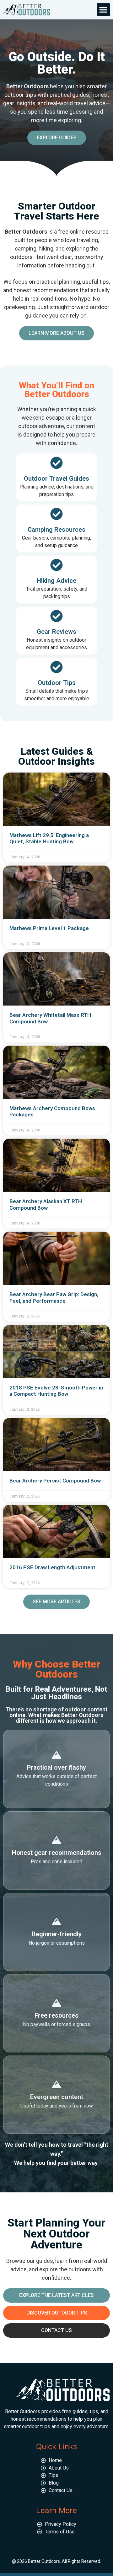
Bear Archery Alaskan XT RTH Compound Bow (46, 1204)
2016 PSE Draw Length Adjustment (52, 1567)
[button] (103, 10)
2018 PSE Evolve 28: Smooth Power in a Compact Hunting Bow (56, 1391)
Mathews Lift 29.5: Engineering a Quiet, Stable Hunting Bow (49, 838)
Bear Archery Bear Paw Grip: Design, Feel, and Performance (54, 1297)
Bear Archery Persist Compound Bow (55, 1481)
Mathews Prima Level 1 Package (49, 928)
